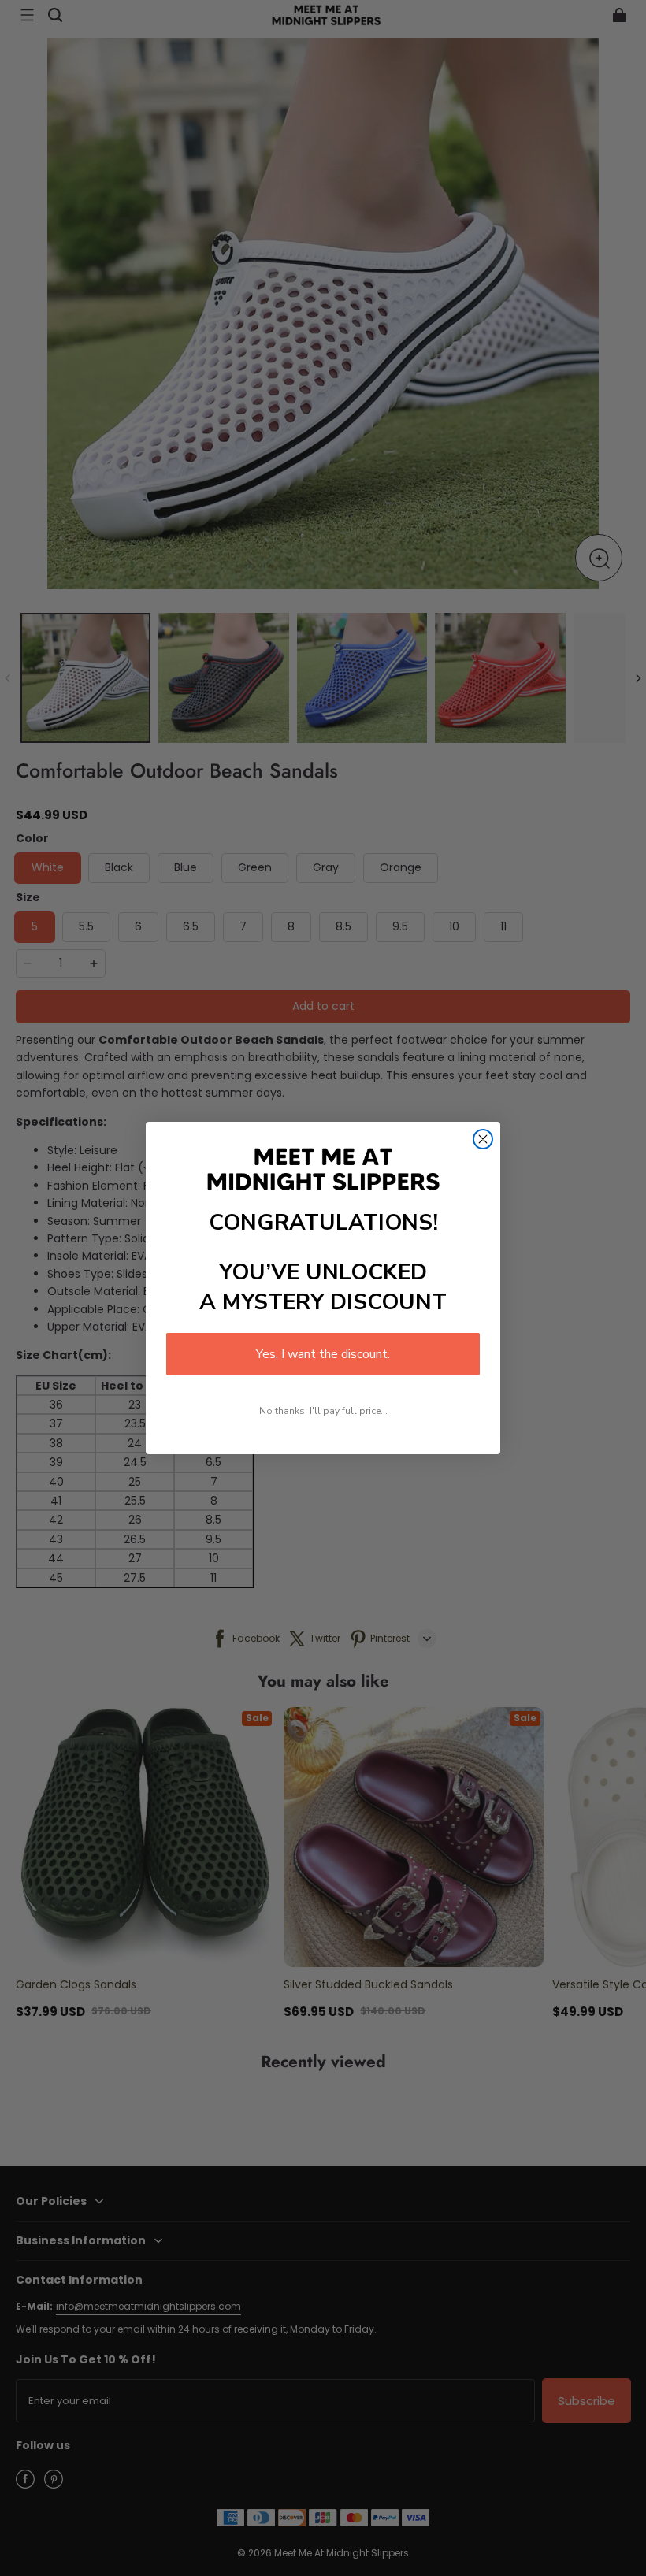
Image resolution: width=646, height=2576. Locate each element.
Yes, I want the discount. (323, 1354)
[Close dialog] (483, 1139)
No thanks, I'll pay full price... (323, 1411)
